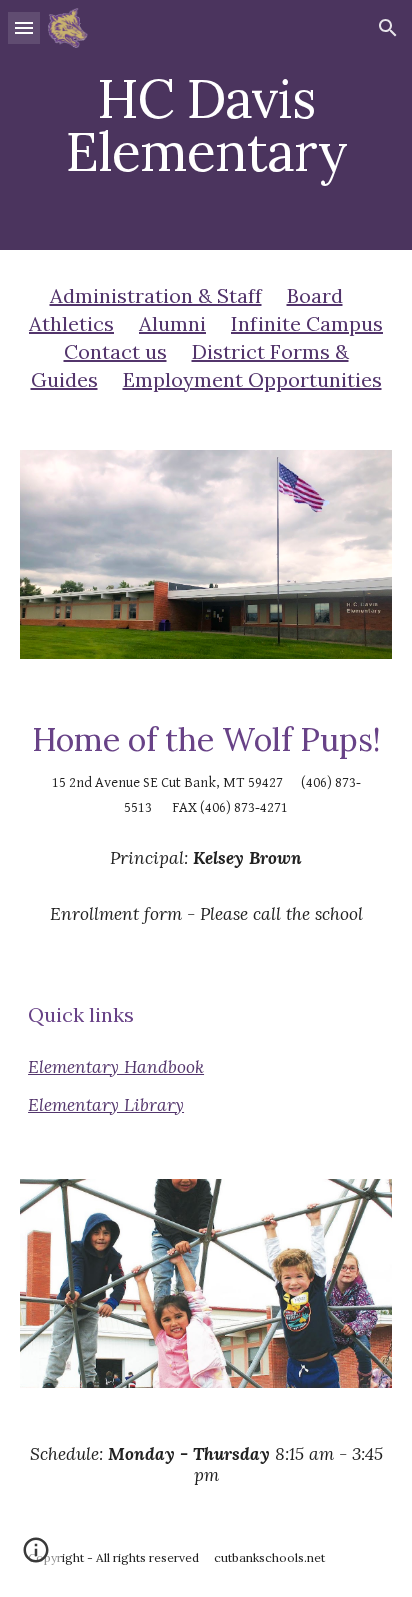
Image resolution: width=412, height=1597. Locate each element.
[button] (24, 27)
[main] (206, 125)
